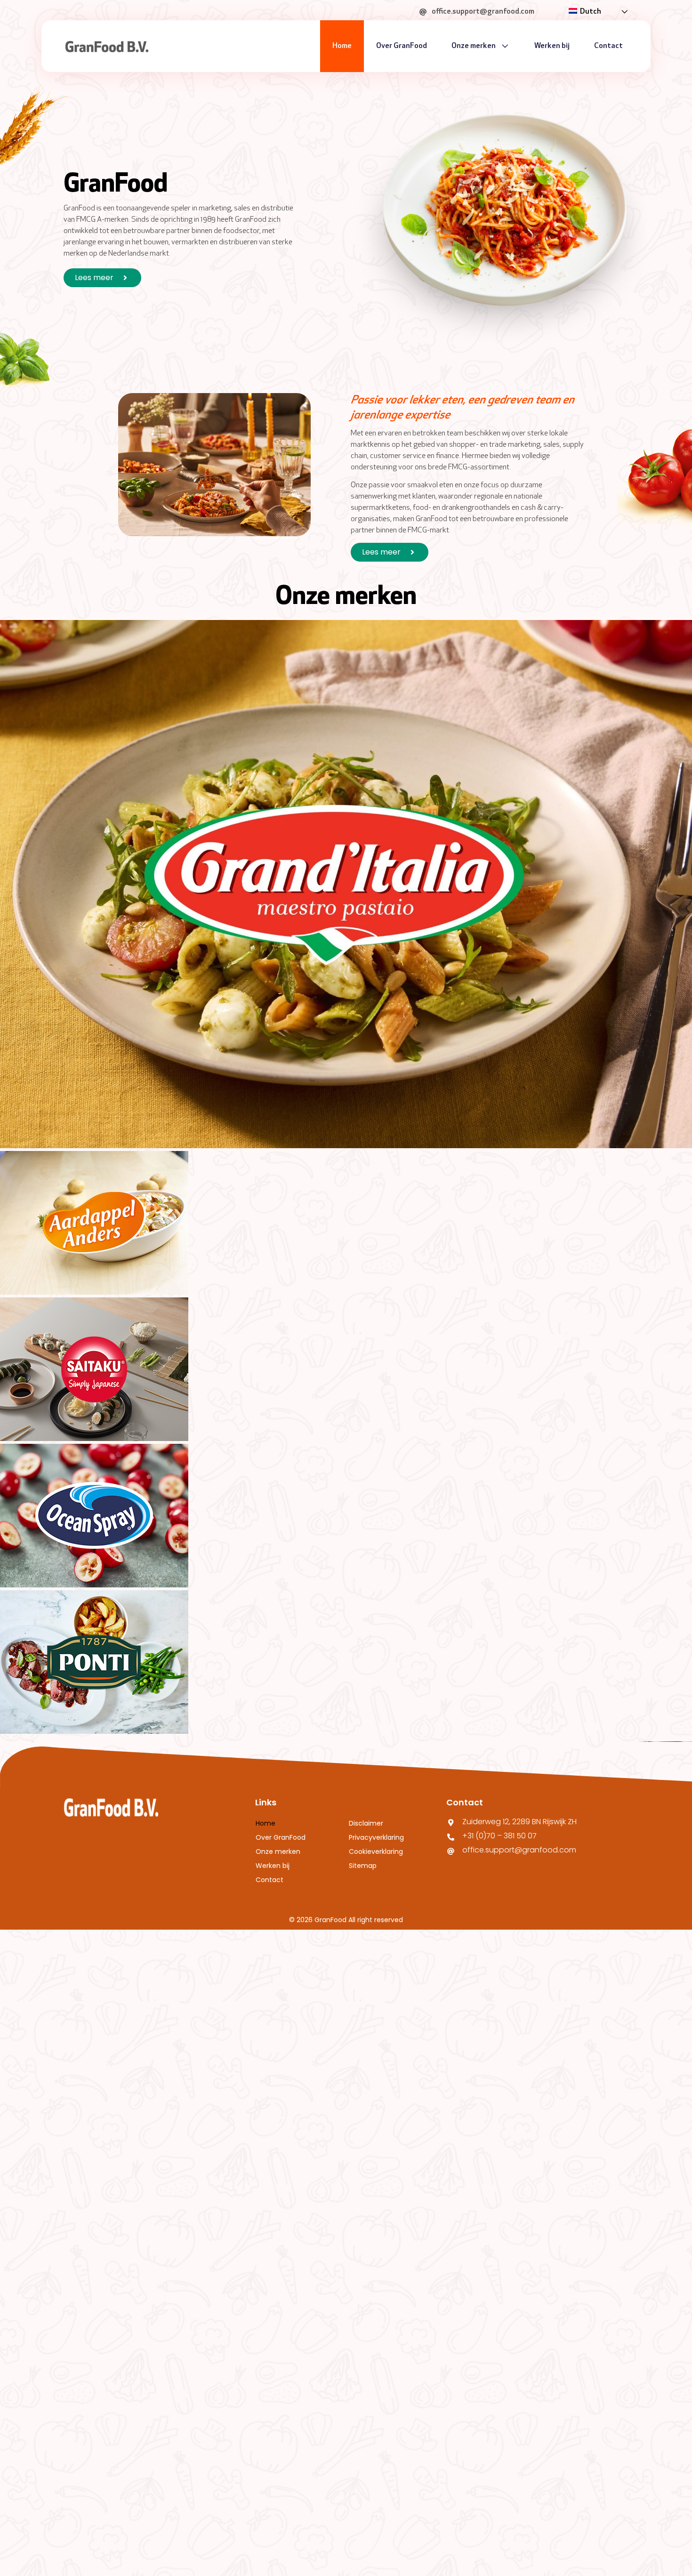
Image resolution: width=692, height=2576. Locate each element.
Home (342, 46)
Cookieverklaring (376, 1851)
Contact (608, 46)
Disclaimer (366, 1823)
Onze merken (474, 46)
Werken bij (552, 46)
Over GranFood (402, 46)
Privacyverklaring (376, 1837)
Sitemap (363, 1866)
